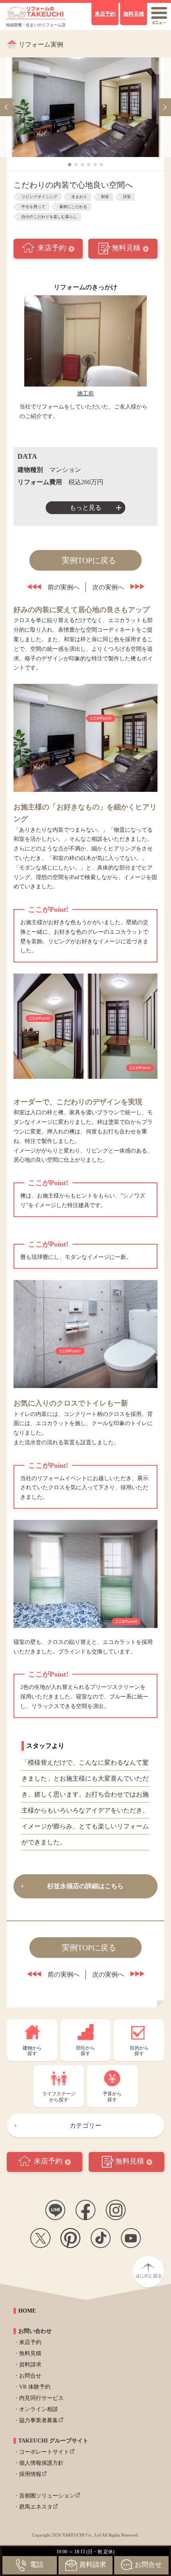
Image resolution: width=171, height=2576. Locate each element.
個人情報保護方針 (41, 2463)
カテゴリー (85, 2125)
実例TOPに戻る (89, 560)
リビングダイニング (39, 197)
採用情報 (30, 2474)
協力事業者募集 (39, 2420)
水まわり (79, 197)
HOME (27, 2311)
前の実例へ (64, 587)
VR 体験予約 (35, 2387)
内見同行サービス (41, 2398)
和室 (105, 197)
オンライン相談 (39, 2409)
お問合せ (30, 2376)
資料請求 (30, 2365)
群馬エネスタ (36, 2507)
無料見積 (126, 248)
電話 (37, 2565)
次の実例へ (108, 587)
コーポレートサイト (44, 2452)
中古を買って (33, 207)
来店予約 (52, 248)
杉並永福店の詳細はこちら (85, 1886)
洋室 (127, 197)
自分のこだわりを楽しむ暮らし (49, 217)
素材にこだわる (73, 207)
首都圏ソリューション (47, 2496)
